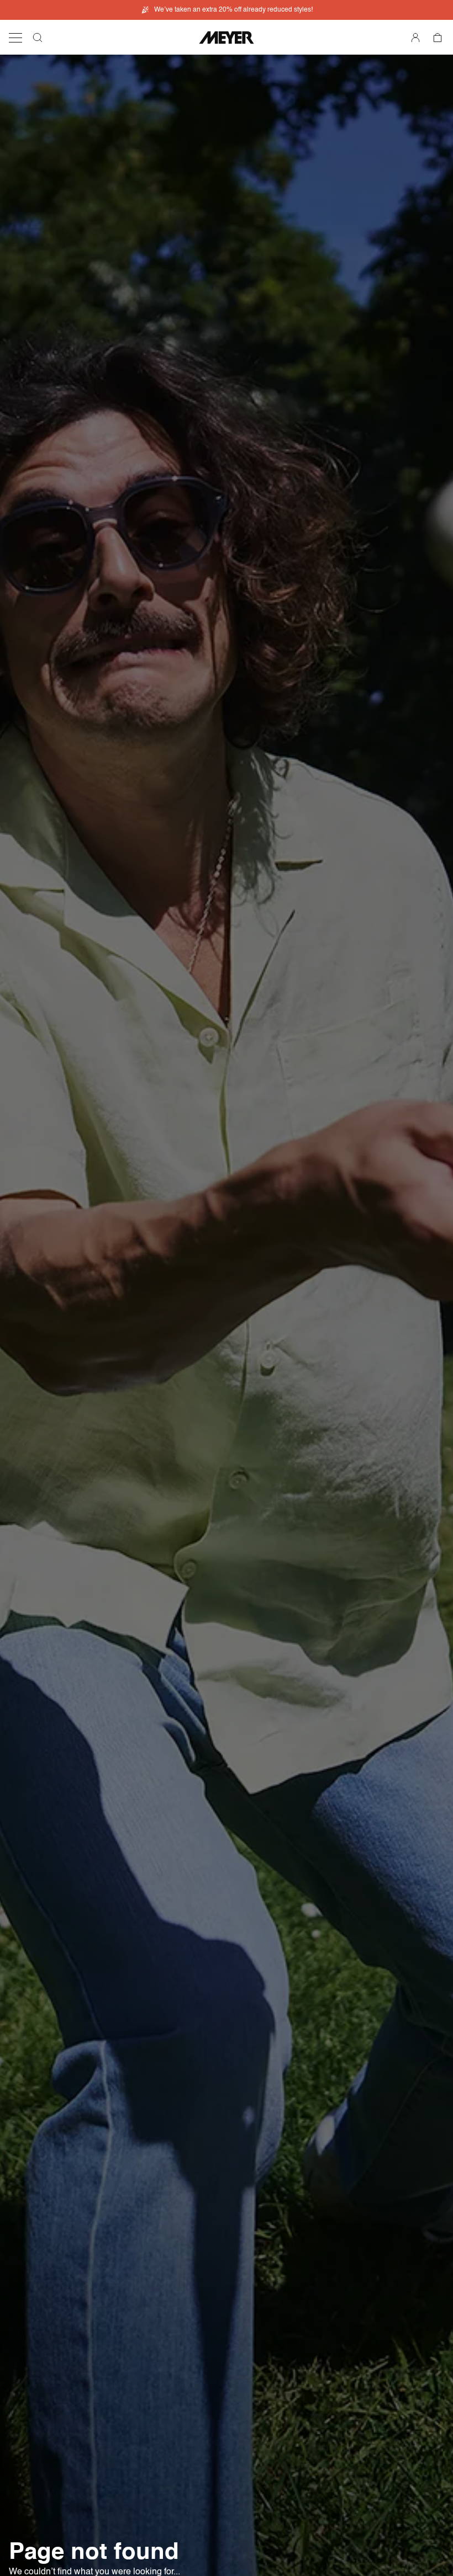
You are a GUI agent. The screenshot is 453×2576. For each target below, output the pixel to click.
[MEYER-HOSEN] (227, 38)
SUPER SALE (233, 10)
